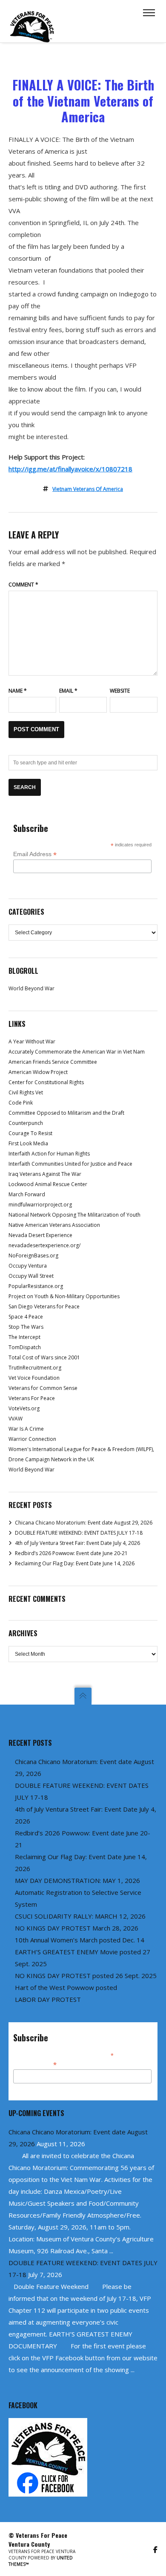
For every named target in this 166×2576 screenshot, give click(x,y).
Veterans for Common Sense (43, 1388)
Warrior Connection (32, 1439)
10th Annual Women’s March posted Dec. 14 (80, 1940)
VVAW (16, 1419)
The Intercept (24, 1337)
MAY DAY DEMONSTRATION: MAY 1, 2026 (77, 1880)
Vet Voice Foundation (34, 1378)
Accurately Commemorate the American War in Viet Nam (77, 1052)
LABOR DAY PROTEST (48, 1999)
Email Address (35, 854)
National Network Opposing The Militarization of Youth (74, 1215)
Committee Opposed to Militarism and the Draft (66, 1113)
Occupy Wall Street (31, 1276)
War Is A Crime (26, 1429)
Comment (23, 585)
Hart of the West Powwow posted (66, 1987)
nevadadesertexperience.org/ (44, 1245)
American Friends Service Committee (53, 1062)
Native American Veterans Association (54, 1225)
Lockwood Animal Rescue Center (48, 1184)
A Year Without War (32, 1041)
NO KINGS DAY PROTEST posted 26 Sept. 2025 (86, 1976)
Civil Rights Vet (26, 1092)
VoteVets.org (24, 1408)
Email (68, 691)
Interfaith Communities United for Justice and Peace (70, 1164)
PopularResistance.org (36, 1286)
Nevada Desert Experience (40, 1235)
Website (120, 691)
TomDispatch (25, 1347)
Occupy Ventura (28, 1266)
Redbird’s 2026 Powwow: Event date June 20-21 (71, 1553)
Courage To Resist (30, 1133)
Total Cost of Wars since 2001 (44, 1357)
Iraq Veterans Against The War (45, 1174)
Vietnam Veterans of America (88, 489)
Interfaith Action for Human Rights (49, 1154)
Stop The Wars (26, 1327)
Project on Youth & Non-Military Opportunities (64, 1296)
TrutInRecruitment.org (35, 1368)
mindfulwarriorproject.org (40, 1205)
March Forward (27, 1194)
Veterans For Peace (32, 1398)
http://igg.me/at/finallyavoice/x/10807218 (70, 469)
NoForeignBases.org (33, 1256)
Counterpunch (26, 1123)
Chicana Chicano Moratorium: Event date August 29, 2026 (84, 1523)
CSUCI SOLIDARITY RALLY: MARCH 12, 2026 (80, 1916)
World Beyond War (31, 988)
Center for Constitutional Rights (46, 1082)
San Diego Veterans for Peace (44, 1306)
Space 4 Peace (26, 1317)
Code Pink (21, 1103)
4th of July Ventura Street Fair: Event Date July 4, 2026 (77, 1543)
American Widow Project (38, 1072)
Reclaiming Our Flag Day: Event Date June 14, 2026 (75, 1563)
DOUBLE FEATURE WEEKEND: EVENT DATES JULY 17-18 (79, 1533)
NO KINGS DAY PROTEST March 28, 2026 (77, 1928)
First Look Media (28, 1143)
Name (18, 691)
